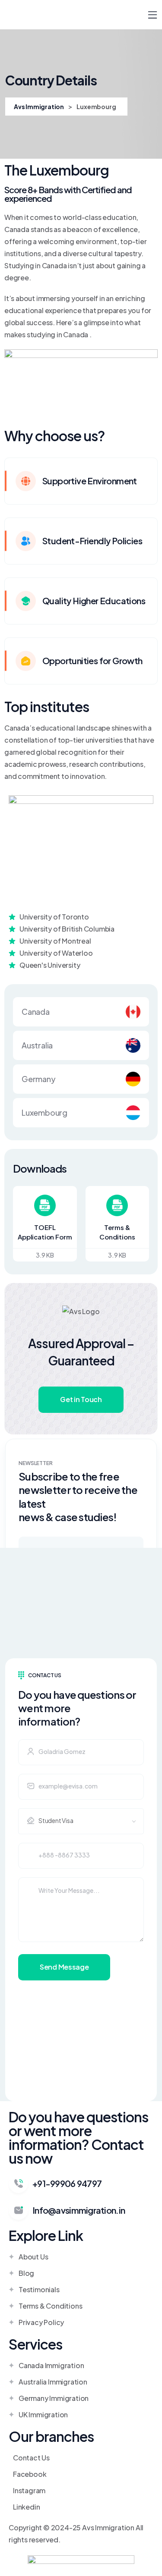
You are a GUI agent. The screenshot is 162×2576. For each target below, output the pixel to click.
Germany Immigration (54, 2398)
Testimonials (39, 2289)
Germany (39, 1079)
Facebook (30, 2474)
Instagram (29, 2490)
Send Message (64, 1967)
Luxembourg (44, 1112)
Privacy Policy (41, 2322)
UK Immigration (43, 2414)
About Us (33, 2257)
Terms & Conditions (50, 2306)
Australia (37, 1045)
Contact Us (31, 2458)
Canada (36, 1012)
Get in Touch (81, 1399)
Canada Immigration (51, 2365)
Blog (26, 2273)
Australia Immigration (53, 2382)
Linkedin (26, 2507)
